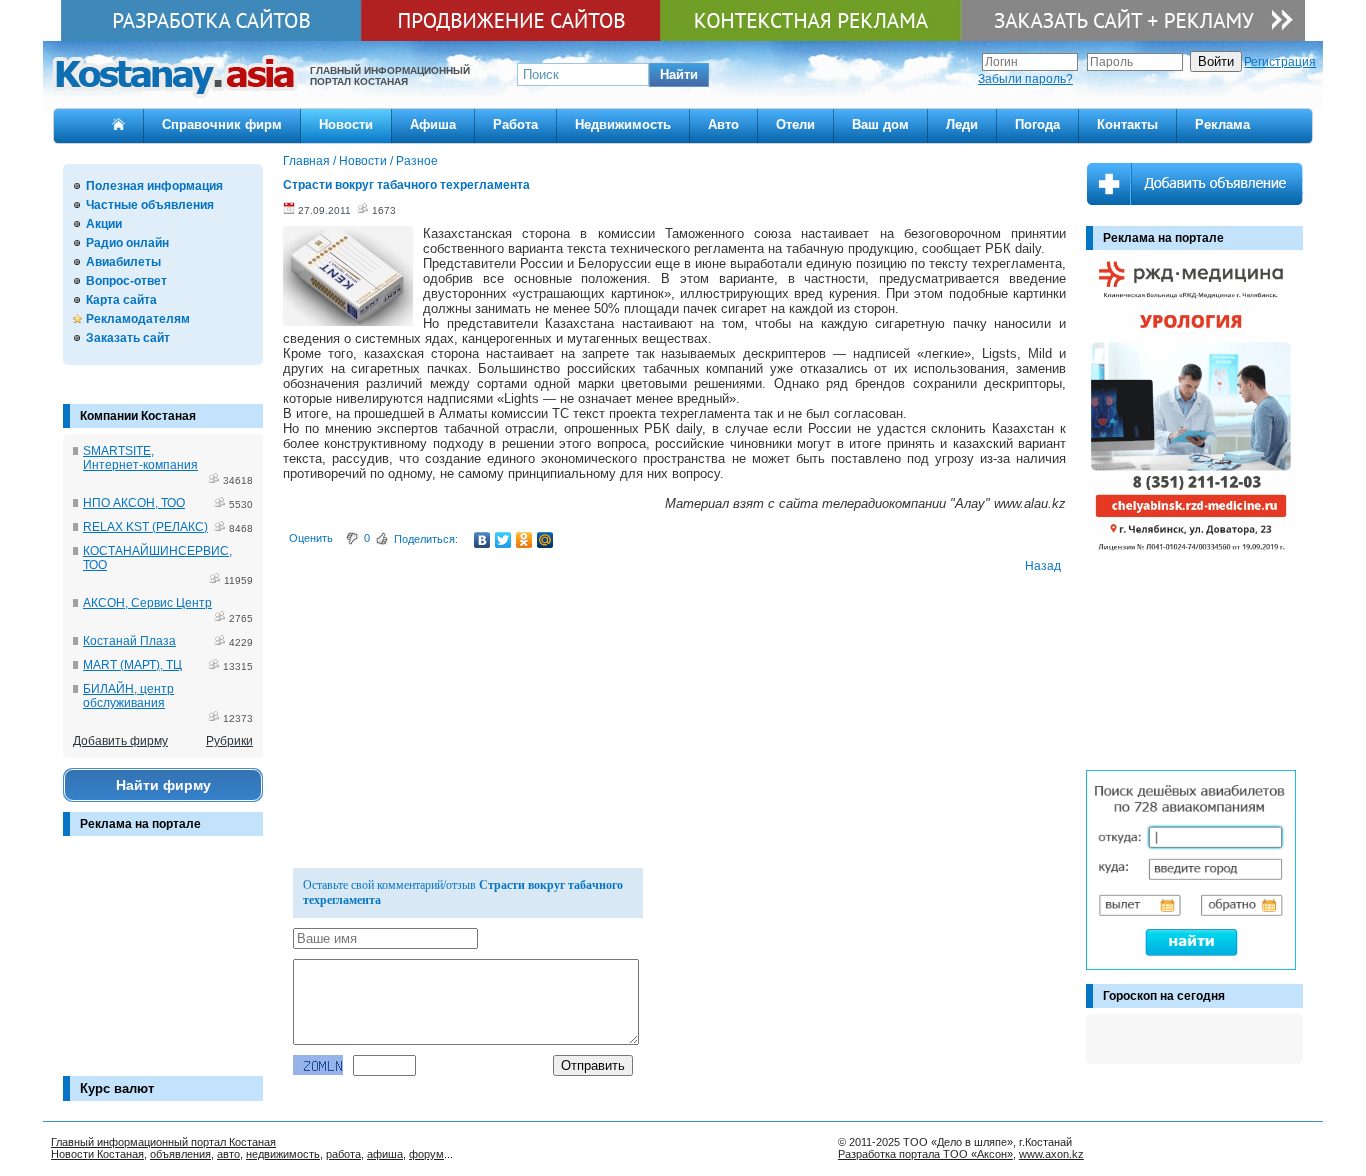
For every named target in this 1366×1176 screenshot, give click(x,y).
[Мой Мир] (545, 540)
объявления (180, 1154)
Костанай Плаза (129, 641)
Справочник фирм (222, 124)
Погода (1037, 124)
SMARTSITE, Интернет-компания (140, 458)
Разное (417, 161)
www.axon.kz (1051, 1154)
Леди (962, 124)
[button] (679, 75)
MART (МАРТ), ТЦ (132, 665)
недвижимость (283, 1154)
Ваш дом (880, 124)
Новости (346, 124)
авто (228, 1154)
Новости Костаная (97, 1154)
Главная (306, 161)
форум (426, 1154)
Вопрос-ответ (126, 281)
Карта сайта (121, 300)
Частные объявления (150, 205)
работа (343, 1154)
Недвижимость (623, 124)
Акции (104, 224)
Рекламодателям (138, 319)
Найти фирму (163, 785)
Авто (723, 124)
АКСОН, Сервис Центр (147, 603)
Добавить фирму (120, 741)
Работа (515, 124)
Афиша (433, 124)
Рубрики (229, 741)
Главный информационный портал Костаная (163, 1142)
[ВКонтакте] (482, 540)
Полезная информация (154, 186)
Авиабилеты (123, 262)
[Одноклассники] (524, 540)
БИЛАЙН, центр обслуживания (128, 696)
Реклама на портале (140, 824)
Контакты (1127, 124)
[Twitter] (503, 540)
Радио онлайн (127, 243)
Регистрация (1280, 62)
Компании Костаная (138, 416)
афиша (385, 1154)
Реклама (1222, 124)
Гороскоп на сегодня (1164, 996)
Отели (795, 124)
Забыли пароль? (1025, 79)
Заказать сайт (128, 338)
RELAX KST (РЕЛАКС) (145, 527)
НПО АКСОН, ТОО (134, 503)
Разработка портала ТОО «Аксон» (925, 1154)
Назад (1043, 566)
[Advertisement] (163, 966)
